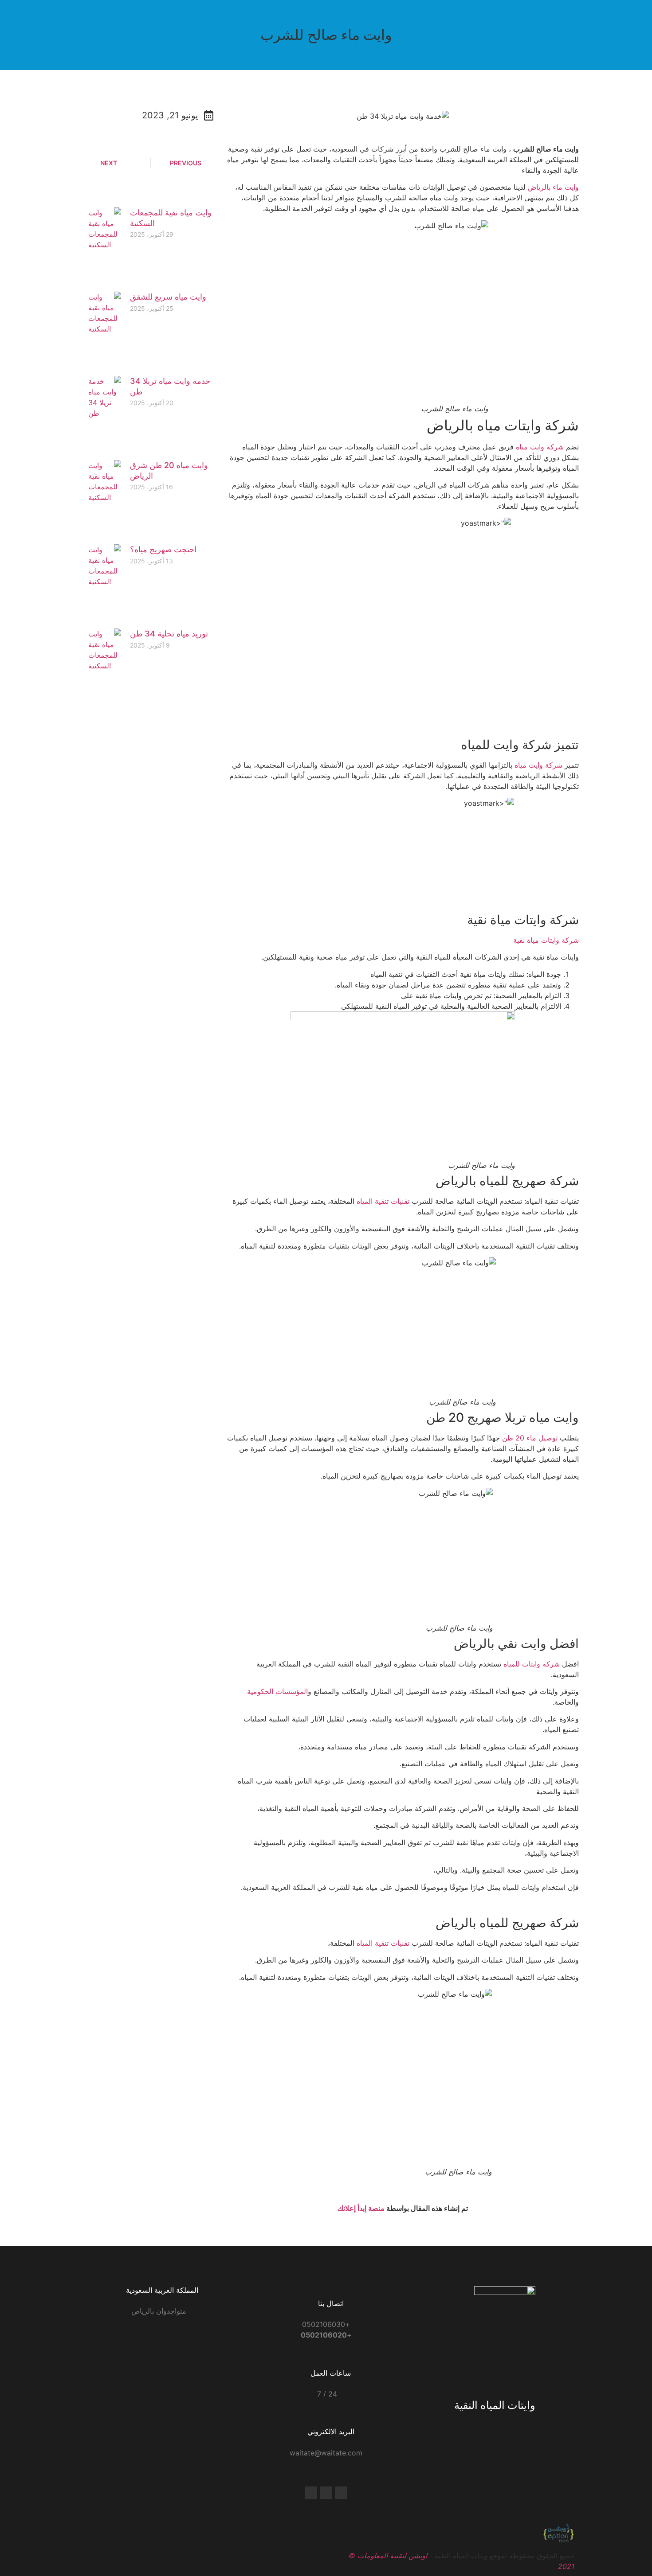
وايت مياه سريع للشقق (168, 297)
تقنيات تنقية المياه (384, 1201)
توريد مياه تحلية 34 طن (169, 634)
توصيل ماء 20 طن (531, 1438)
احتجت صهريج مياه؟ (163, 549)
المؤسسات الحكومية (277, 1691)
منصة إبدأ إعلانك (361, 2208)
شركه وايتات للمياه (532, 1664)
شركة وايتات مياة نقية (546, 940)
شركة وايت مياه (540, 447)
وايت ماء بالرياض (553, 187)
